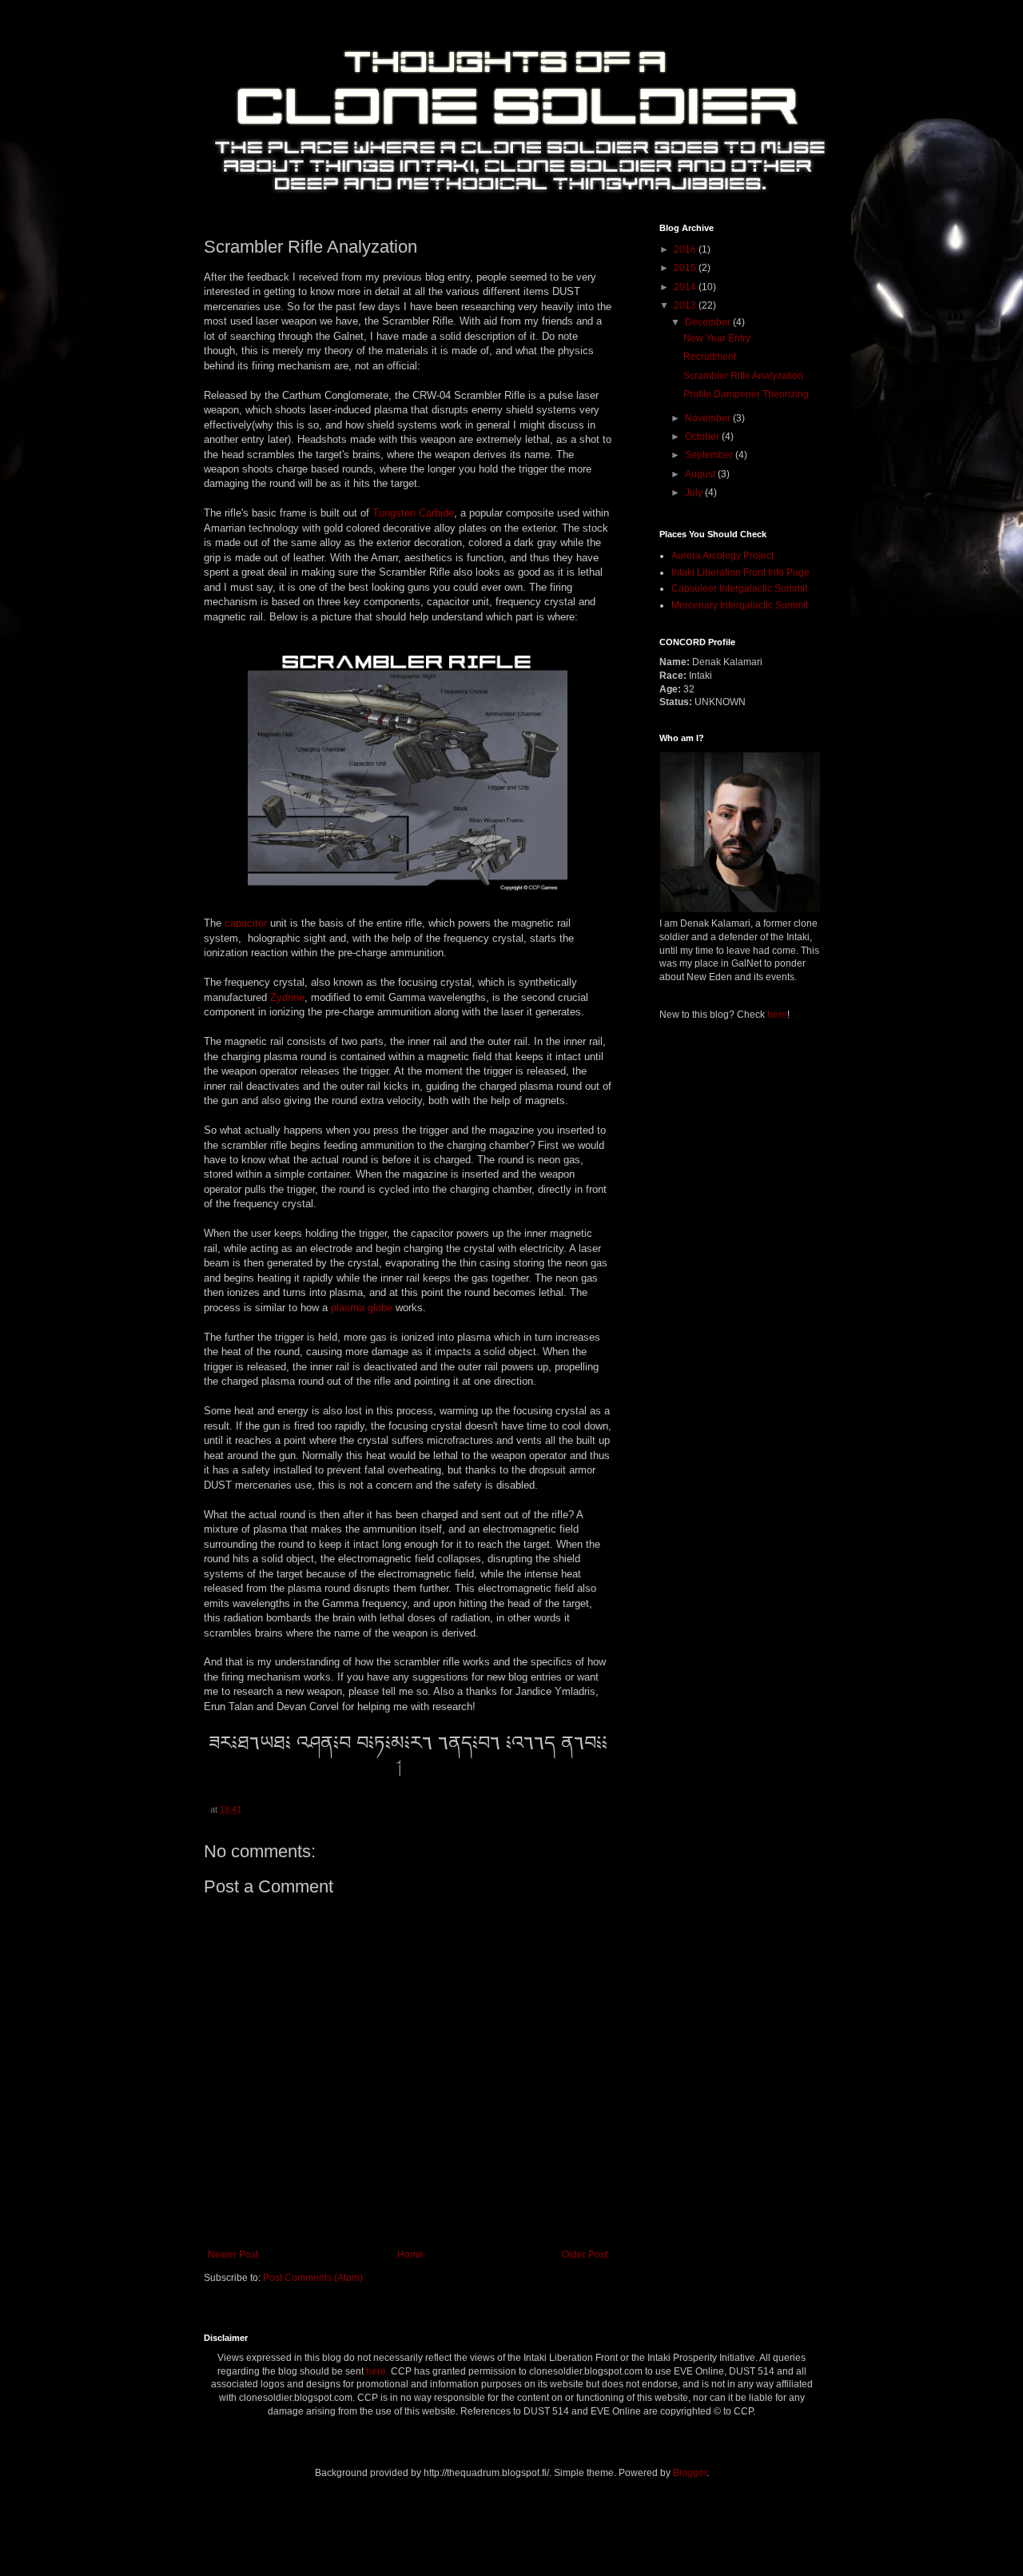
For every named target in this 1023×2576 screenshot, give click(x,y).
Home (410, 2255)
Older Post (585, 2255)
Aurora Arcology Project (722, 556)
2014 (686, 287)
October (703, 437)
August (701, 474)
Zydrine (287, 997)
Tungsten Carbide (413, 513)
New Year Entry (717, 338)
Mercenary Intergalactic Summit (740, 605)
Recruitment (710, 357)
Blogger (690, 2473)
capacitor (246, 923)
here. (377, 2371)
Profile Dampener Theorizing (746, 394)
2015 (686, 268)
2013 (686, 305)
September (710, 455)
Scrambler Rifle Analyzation (743, 376)
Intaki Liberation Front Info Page (740, 572)
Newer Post (233, 2255)
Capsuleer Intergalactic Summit (739, 588)
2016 (686, 249)
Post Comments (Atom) (313, 2278)
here (777, 1015)
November (709, 418)
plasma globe (362, 1308)
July (695, 492)
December (709, 322)
